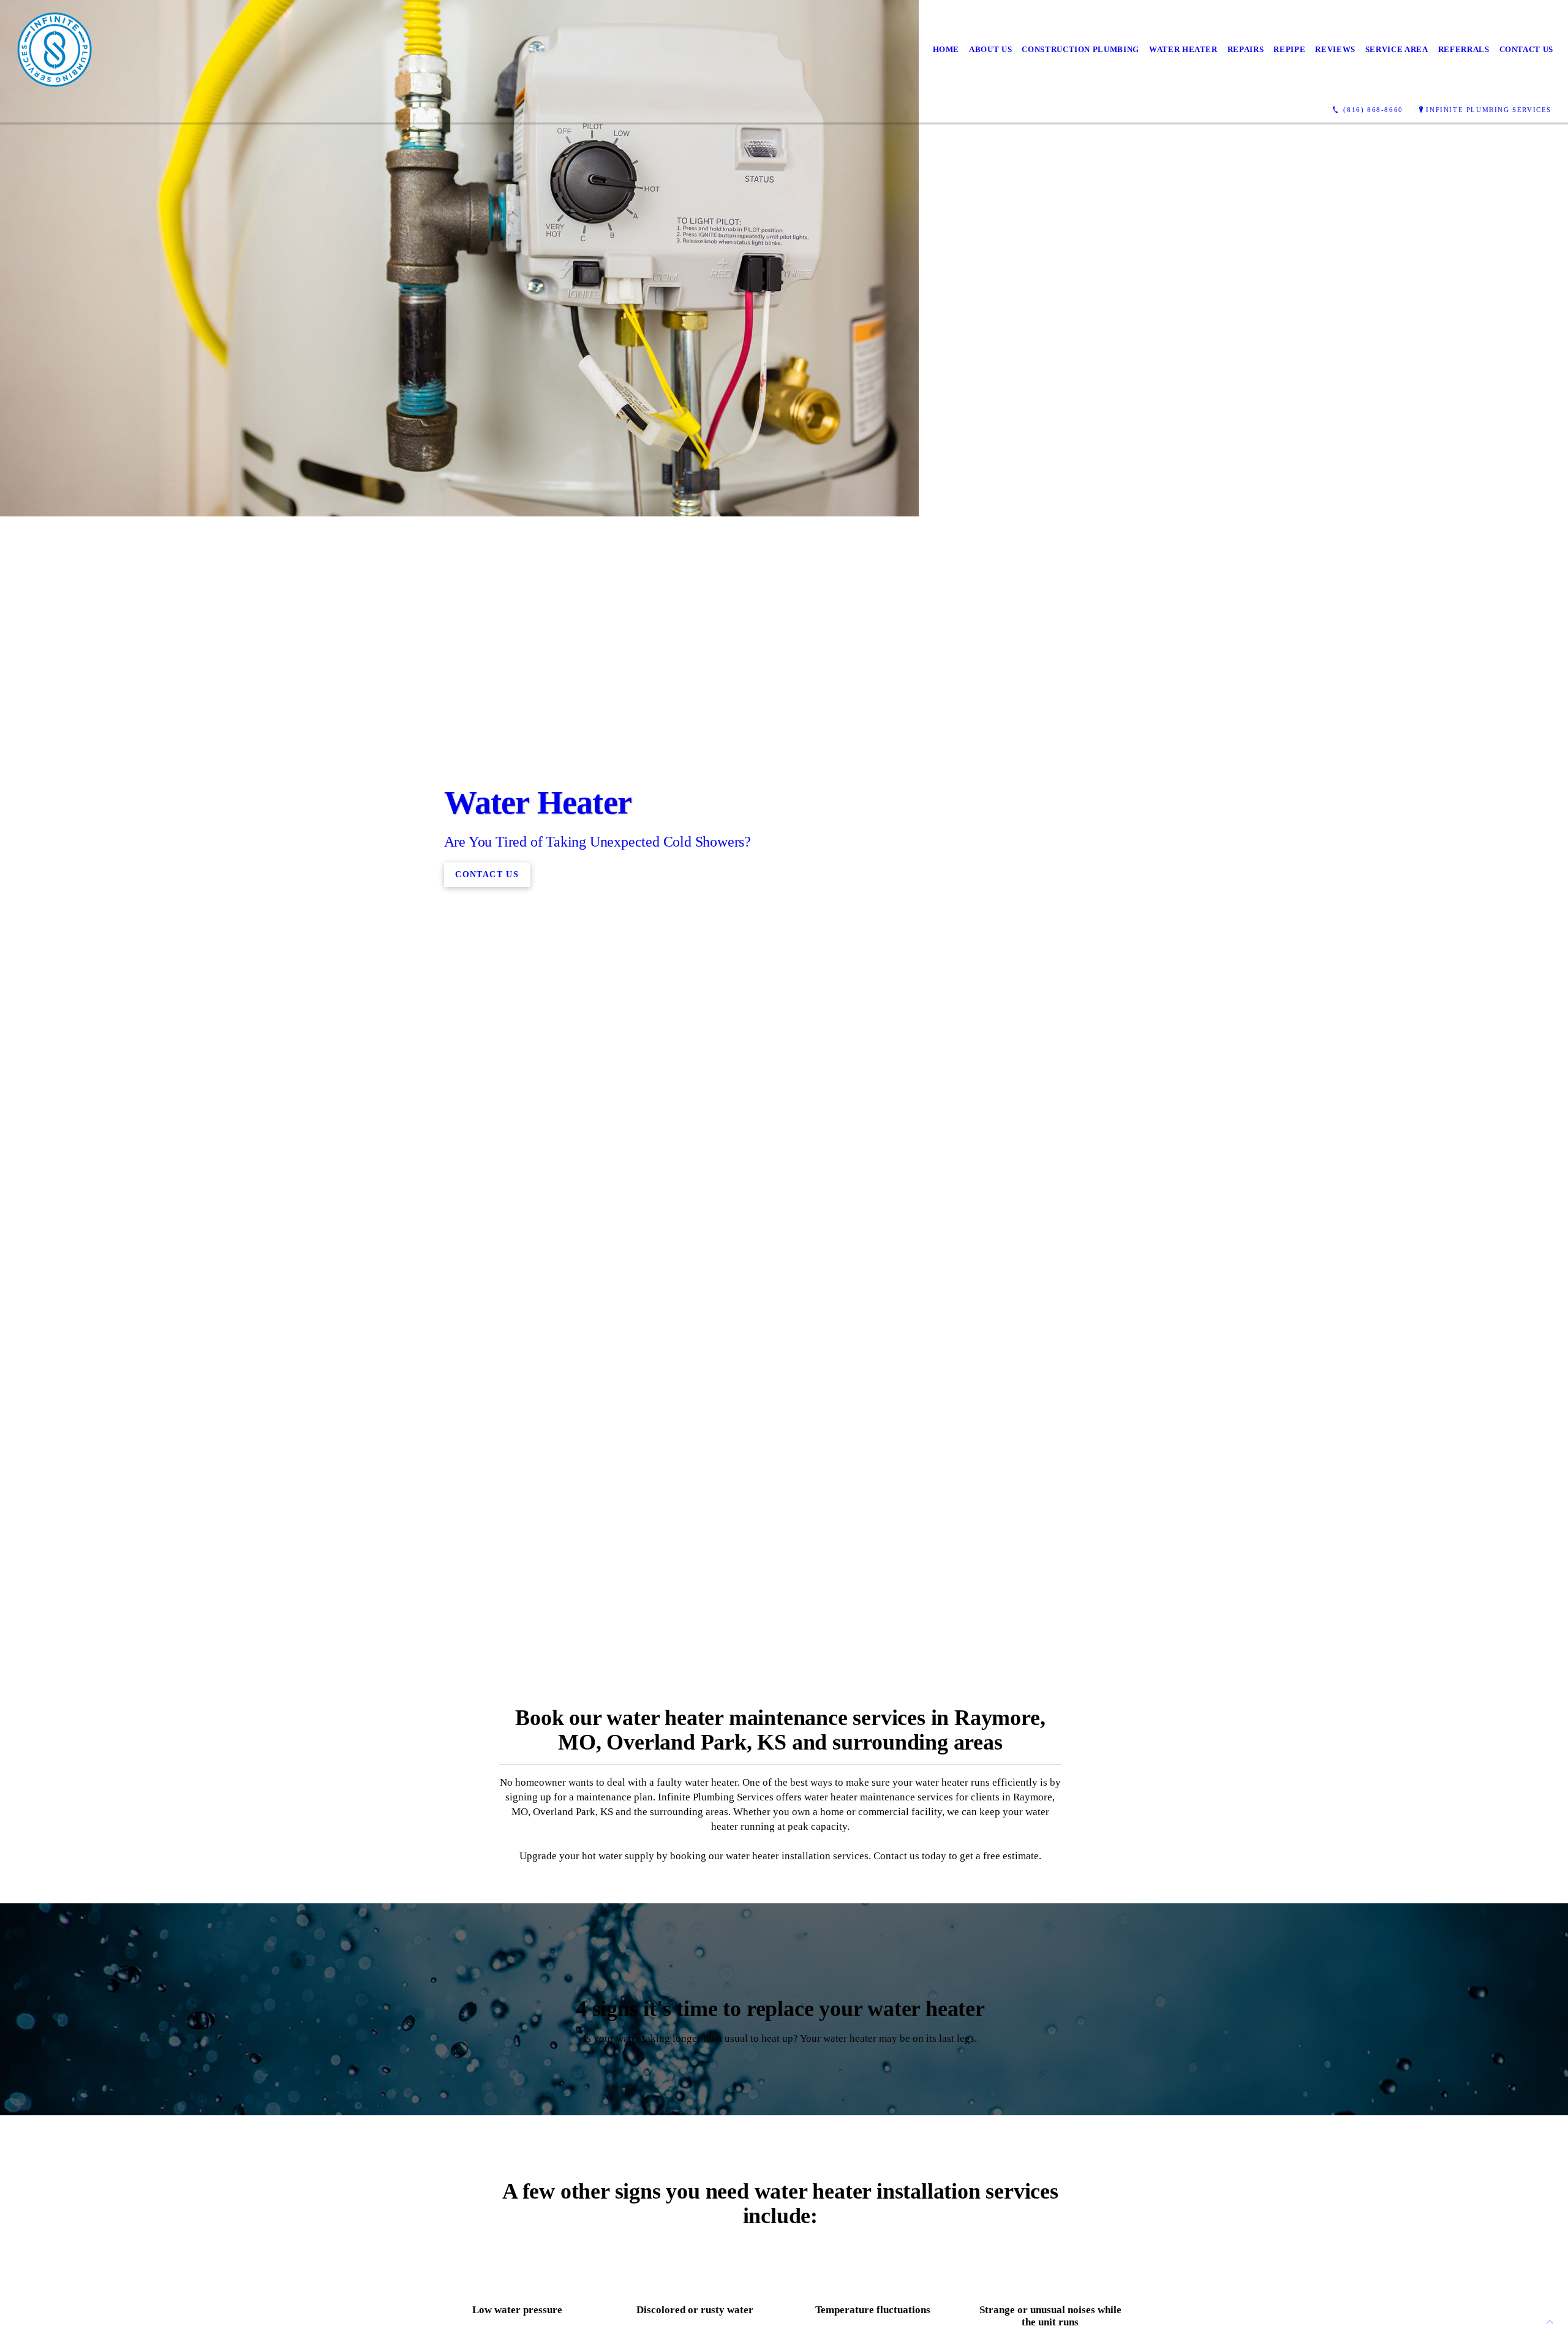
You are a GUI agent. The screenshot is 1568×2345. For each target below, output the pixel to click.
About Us (990, 49)
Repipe (1289, 49)
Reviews (1335, 49)
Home (946, 49)
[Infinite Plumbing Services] (55, 50)
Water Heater (1183, 49)
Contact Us (1527, 49)
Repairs (1246, 49)
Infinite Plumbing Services (1489, 110)
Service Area (1397, 49)
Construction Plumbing (1080, 49)
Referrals (1464, 49)
